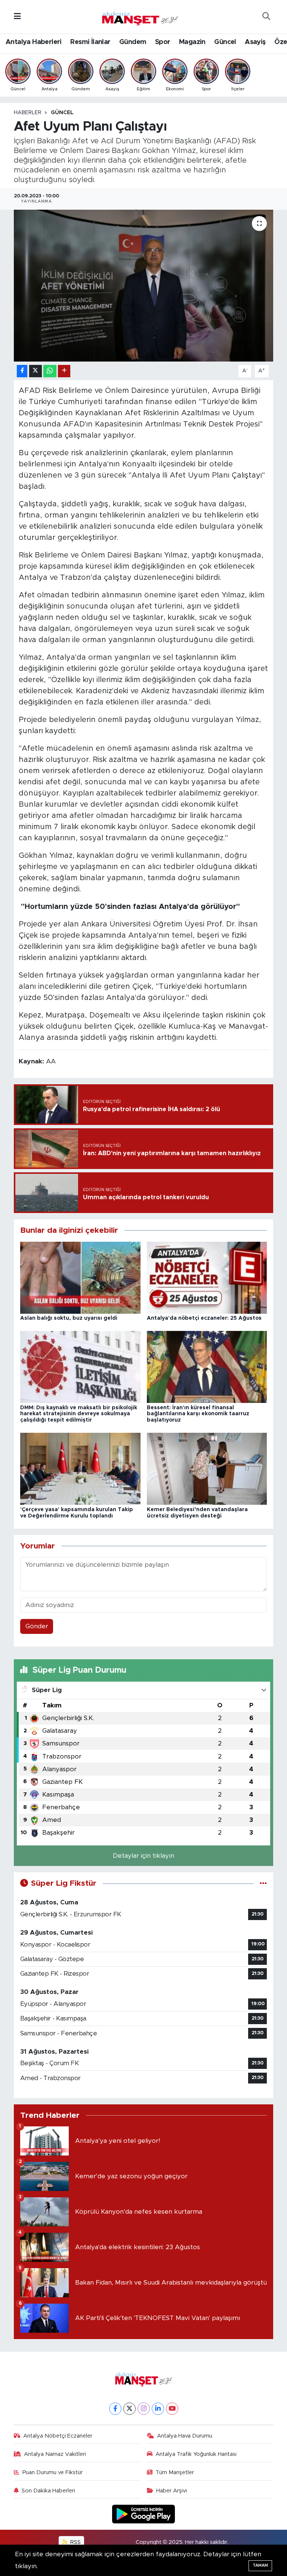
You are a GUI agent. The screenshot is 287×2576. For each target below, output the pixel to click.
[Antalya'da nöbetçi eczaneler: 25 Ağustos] (207, 1277)
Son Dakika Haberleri (48, 2491)
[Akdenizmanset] (140, 16)
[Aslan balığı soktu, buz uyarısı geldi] (80, 1277)
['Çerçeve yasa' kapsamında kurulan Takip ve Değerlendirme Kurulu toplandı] (80, 1468)
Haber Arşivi (172, 2491)
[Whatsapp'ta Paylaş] (50, 371)
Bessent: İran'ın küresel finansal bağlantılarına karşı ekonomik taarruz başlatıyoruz (198, 1414)
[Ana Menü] (17, 17)
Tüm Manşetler (175, 2472)
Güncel (225, 42)
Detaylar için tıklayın (143, 1856)
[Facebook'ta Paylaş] (22, 371)
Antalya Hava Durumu (185, 2436)
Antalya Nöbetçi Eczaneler (58, 2436)
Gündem (133, 42)
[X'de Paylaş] (36, 371)
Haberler (28, 113)
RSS (75, 2542)
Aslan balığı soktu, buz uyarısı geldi (69, 1318)
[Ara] (266, 17)
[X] (129, 2409)
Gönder (37, 1626)
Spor (163, 42)
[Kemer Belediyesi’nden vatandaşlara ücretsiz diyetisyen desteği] (207, 1468)
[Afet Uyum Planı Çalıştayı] (144, 286)
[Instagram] (144, 2409)
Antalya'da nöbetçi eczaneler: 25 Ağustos (204, 1318)
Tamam (260, 2565)
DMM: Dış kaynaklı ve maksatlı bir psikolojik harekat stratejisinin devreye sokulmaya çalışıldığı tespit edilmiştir (79, 1414)
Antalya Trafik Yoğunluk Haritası (196, 2454)
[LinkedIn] (158, 2409)
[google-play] (144, 2514)
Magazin (192, 42)
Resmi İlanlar (90, 42)
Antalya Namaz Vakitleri (55, 2454)
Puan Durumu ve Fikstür (53, 2472)
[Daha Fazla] (64, 371)
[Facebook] (115, 2409)
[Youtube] (172, 2409)
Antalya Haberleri (34, 42)
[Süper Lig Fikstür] (263, 1883)
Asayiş (255, 42)
